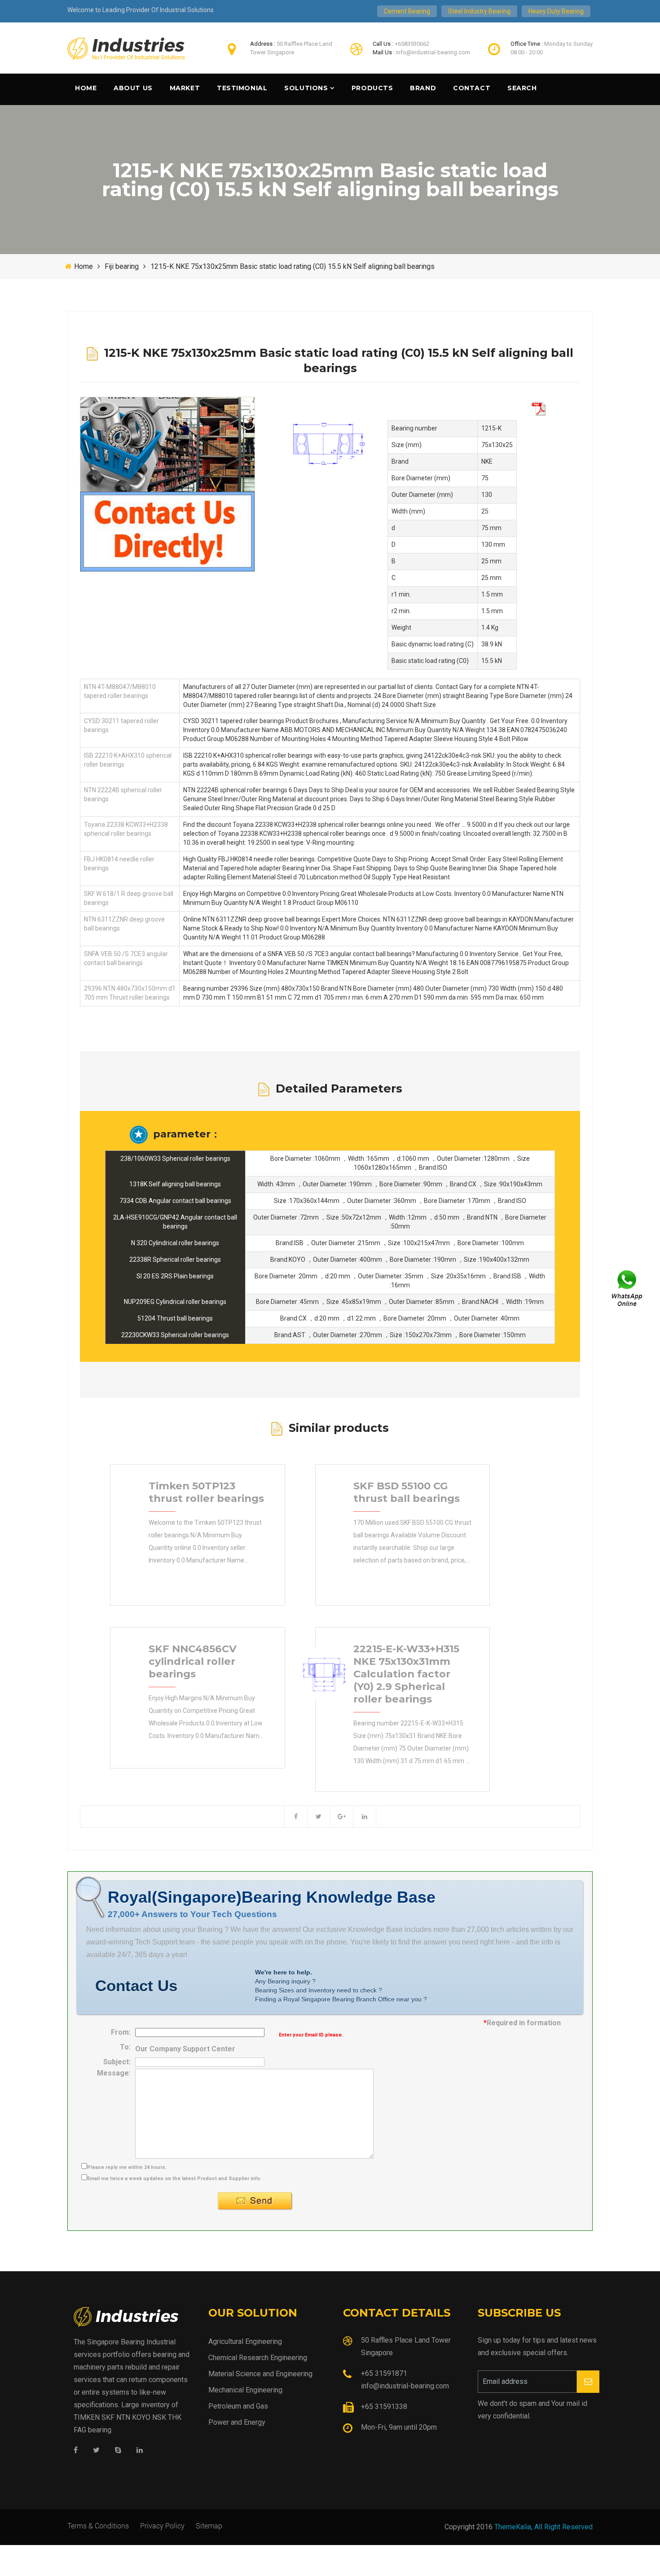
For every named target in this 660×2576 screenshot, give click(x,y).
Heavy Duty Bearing (556, 11)
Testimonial (242, 88)
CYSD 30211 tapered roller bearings (121, 725)
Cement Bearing (407, 11)
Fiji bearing (122, 266)
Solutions (306, 88)
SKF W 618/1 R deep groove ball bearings (129, 898)
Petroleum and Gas (238, 2406)
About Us (133, 88)
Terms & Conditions (98, 2526)
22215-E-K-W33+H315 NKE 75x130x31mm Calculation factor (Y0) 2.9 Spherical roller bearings (406, 1674)
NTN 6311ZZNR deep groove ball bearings (124, 924)
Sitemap (209, 2526)
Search (522, 88)
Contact (472, 88)
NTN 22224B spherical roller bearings (123, 794)
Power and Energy (237, 2422)
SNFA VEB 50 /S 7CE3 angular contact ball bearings (126, 958)
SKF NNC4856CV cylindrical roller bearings (193, 1661)
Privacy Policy (162, 2526)
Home (86, 88)
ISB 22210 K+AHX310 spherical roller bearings (128, 760)
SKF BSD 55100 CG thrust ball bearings (407, 1492)
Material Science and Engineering (260, 2374)
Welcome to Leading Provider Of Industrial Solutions (141, 10)
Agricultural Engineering (245, 2341)
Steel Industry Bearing (479, 11)
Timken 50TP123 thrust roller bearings (206, 1492)
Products (372, 88)
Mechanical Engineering (245, 2390)
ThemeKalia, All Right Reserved (543, 2527)
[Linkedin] (140, 2451)
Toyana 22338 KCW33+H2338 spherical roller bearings (126, 829)
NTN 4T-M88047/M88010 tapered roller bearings (120, 691)
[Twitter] (96, 2451)
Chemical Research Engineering (258, 2358)
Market (185, 88)
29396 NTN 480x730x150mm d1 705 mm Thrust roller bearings (130, 993)
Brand (423, 88)
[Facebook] (76, 2451)
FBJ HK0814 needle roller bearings (119, 864)
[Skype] (118, 2451)
